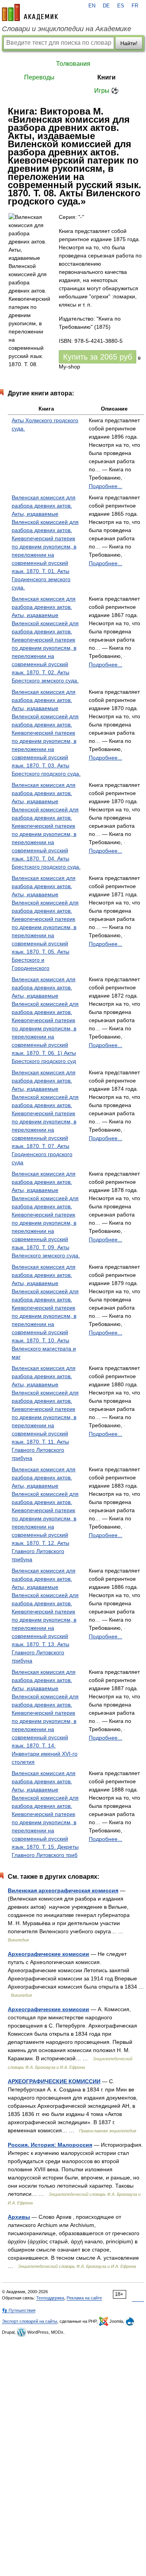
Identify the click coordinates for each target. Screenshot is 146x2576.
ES (121, 6)
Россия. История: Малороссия (50, 2145)
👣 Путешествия (19, 2310)
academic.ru (30, 12)
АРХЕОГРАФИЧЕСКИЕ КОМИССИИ (54, 2081)
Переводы (39, 77)
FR (135, 6)
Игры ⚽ (106, 91)
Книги (106, 77)
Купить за (98, 357)
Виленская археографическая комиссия (63, 1890)
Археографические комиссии (48, 1954)
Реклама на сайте (84, 2298)
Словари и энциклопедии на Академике (67, 29)
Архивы (19, 2217)
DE (106, 6)
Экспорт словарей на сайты (30, 2321)
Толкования (73, 64)
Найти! (129, 43)
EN (92, 6)
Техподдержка (50, 2298)
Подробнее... (106, 486)
